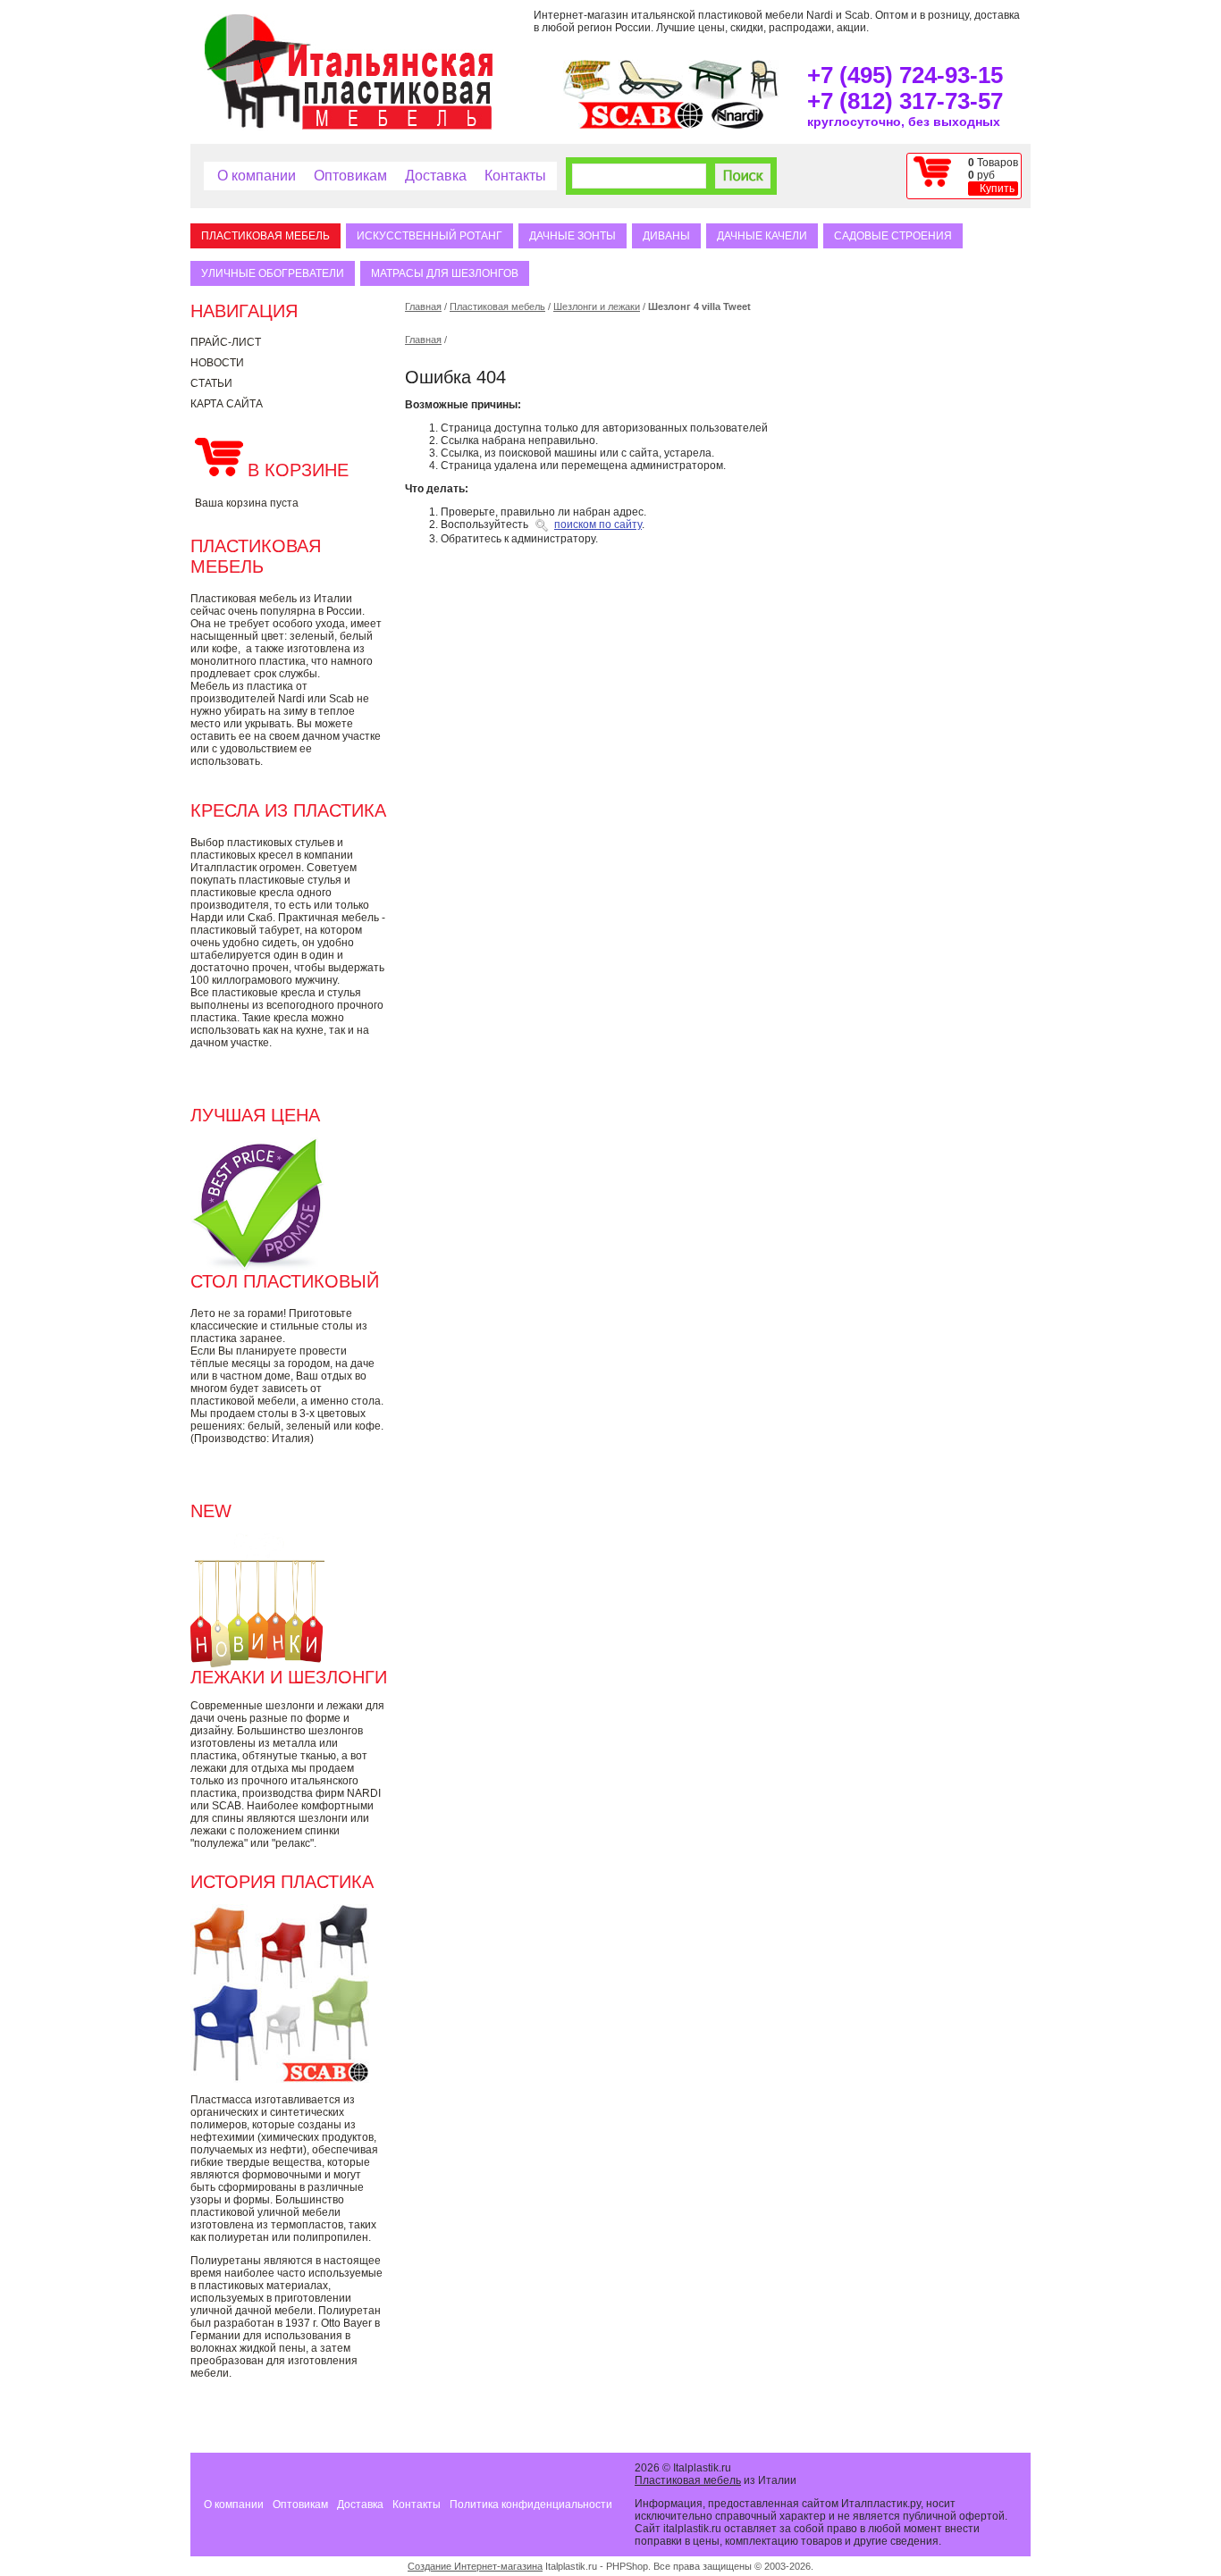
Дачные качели (762, 236)
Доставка (436, 176)
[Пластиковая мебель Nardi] (737, 125)
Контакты (515, 176)
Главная (423, 306)
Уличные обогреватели (273, 273)
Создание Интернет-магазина (475, 2566)
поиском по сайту (598, 524)
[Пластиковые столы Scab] (715, 96)
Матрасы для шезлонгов (445, 273)
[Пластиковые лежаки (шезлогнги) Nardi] (651, 96)
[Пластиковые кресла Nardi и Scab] (764, 96)
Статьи (211, 383)
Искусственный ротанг (429, 236)
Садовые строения (893, 236)
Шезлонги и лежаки (597, 306)
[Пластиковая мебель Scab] (641, 125)
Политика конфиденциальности (531, 2505)
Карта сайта (227, 404)
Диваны (666, 236)
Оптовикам (350, 176)
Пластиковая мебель (265, 236)
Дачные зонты (573, 236)
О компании (257, 176)
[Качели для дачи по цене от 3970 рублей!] (587, 96)
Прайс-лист (226, 342)
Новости (217, 363)
